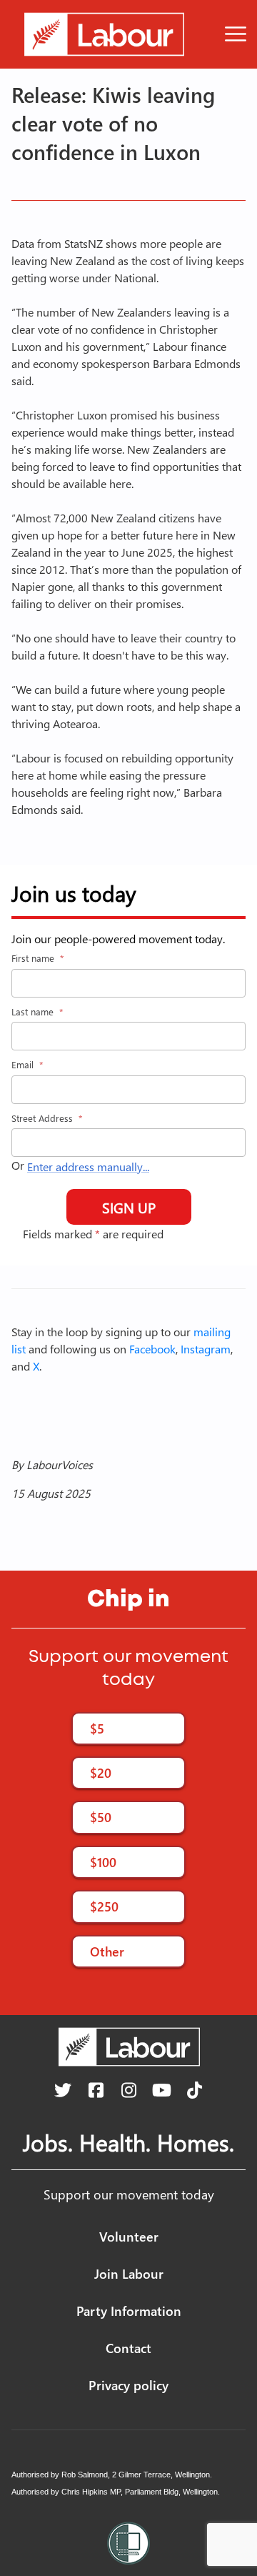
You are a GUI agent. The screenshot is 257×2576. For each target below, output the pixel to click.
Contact (128, 2348)
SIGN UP (129, 1207)
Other (107, 1951)
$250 (104, 1906)
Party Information (129, 2311)
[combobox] (128, 1143)
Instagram (206, 1349)
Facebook (152, 1349)
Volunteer (129, 2236)
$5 (97, 1728)
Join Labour (129, 2273)
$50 (101, 1817)
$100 (103, 1862)
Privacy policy (128, 2385)
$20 (101, 1772)
